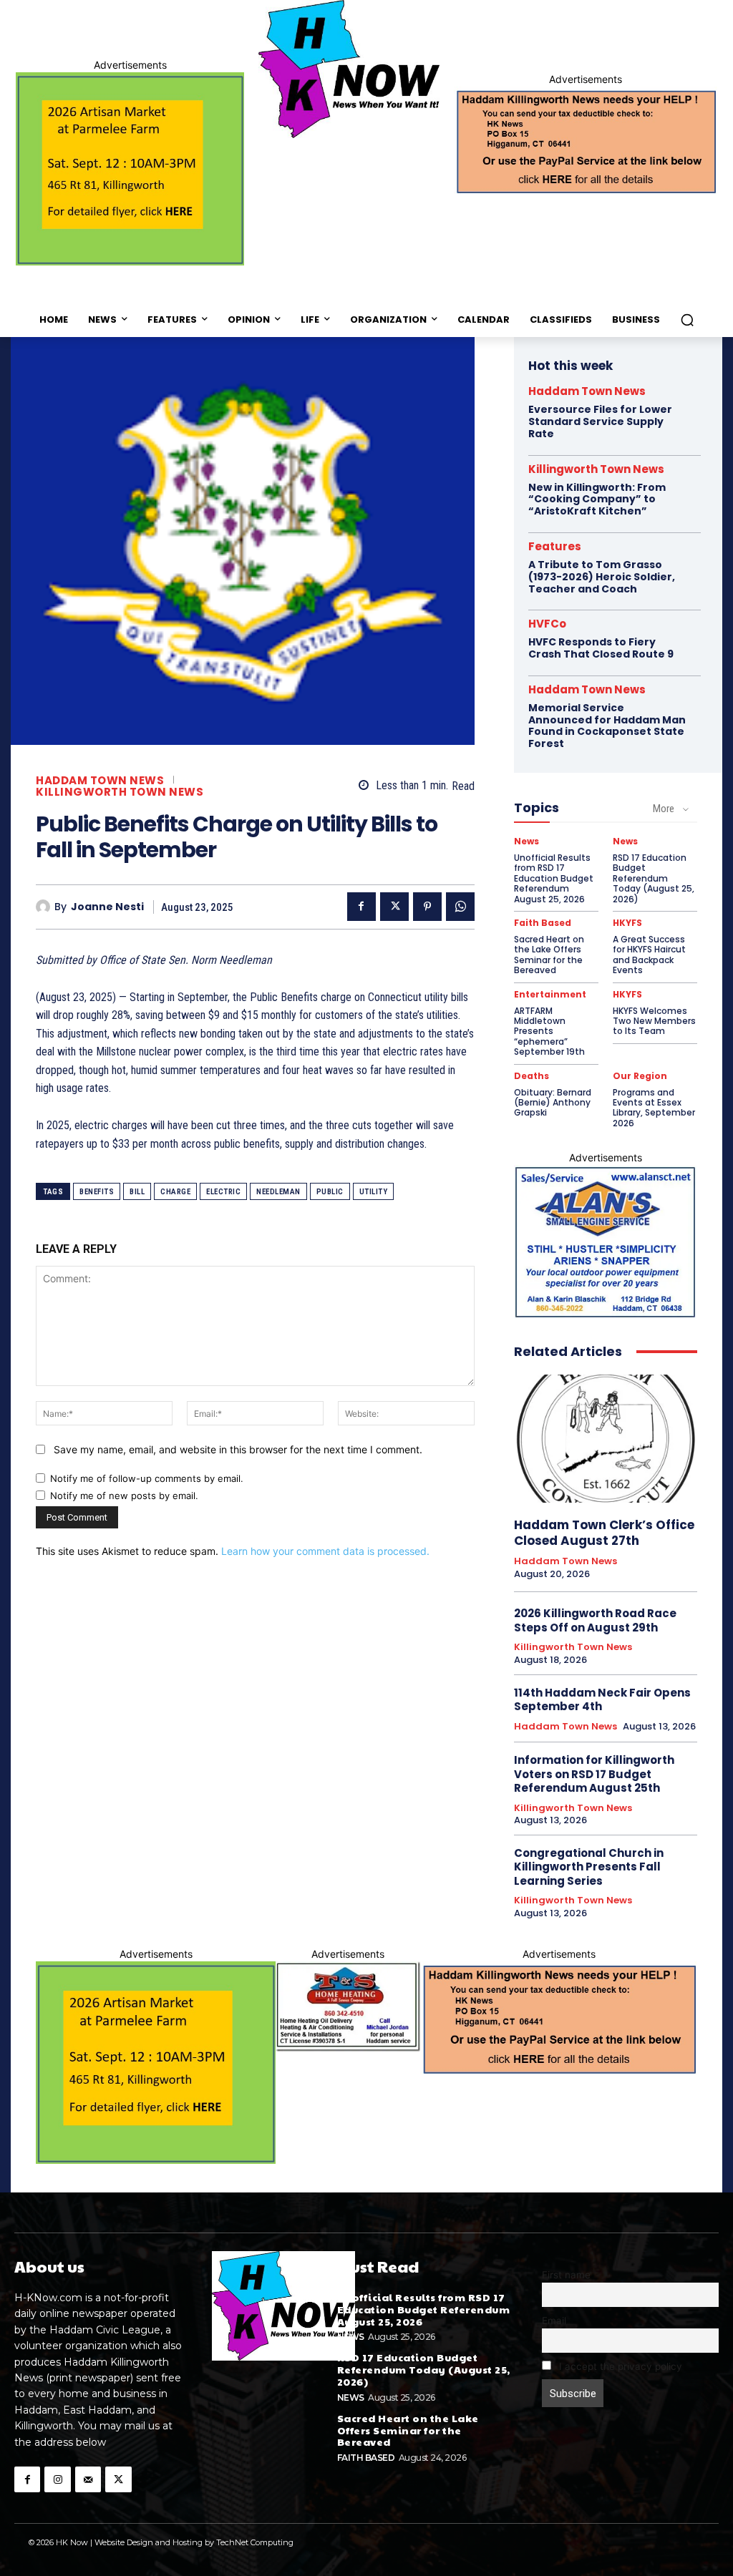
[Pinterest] (427, 907)
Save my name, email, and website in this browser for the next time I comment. (238, 1449)
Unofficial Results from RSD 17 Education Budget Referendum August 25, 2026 (554, 878)
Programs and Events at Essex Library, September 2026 (654, 1108)
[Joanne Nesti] (45, 907)
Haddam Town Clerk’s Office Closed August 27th (604, 1533)
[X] (394, 907)
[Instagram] (57, 2479)
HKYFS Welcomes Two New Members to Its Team (654, 1021)
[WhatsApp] (460, 907)
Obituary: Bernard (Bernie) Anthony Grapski (553, 1103)
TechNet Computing (255, 2542)
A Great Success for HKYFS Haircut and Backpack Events (649, 955)
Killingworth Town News (120, 792)
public (330, 1192)
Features (555, 546)
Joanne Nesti (107, 907)
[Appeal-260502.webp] (586, 140)
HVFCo (547, 624)
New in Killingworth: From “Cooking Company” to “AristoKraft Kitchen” (597, 499)
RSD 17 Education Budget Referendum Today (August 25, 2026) (654, 878)
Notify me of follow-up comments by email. (147, 1478)
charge (175, 1192)
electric (223, 1192)
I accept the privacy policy (619, 2366)
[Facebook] (361, 907)
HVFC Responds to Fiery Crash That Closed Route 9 (601, 648)
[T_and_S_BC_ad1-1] (348, 2007)
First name (566, 2275)
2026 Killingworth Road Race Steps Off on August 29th (595, 1620)
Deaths (531, 1076)
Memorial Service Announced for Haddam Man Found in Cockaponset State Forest (607, 726)
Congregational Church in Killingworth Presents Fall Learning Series (589, 1867)
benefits (97, 1192)
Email (554, 2321)
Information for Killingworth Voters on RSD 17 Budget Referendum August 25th (594, 1774)
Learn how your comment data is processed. (325, 1551)
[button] (687, 320)
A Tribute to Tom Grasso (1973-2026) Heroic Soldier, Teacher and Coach (602, 577)
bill (137, 1192)
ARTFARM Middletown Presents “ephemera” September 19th (549, 1031)
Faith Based (543, 923)
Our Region (640, 1076)
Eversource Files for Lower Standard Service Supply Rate (600, 421)
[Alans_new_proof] (606, 1242)
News (526, 841)
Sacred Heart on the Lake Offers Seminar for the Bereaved (549, 955)
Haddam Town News (100, 780)
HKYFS (627, 923)
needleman (278, 1192)
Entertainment (550, 995)
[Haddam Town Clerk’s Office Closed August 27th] (606, 1439)
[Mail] (88, 2479)
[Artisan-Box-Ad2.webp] (130, 169)
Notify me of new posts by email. (124, 1496)
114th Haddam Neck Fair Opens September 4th (602, 1700)
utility (374, 1192)
